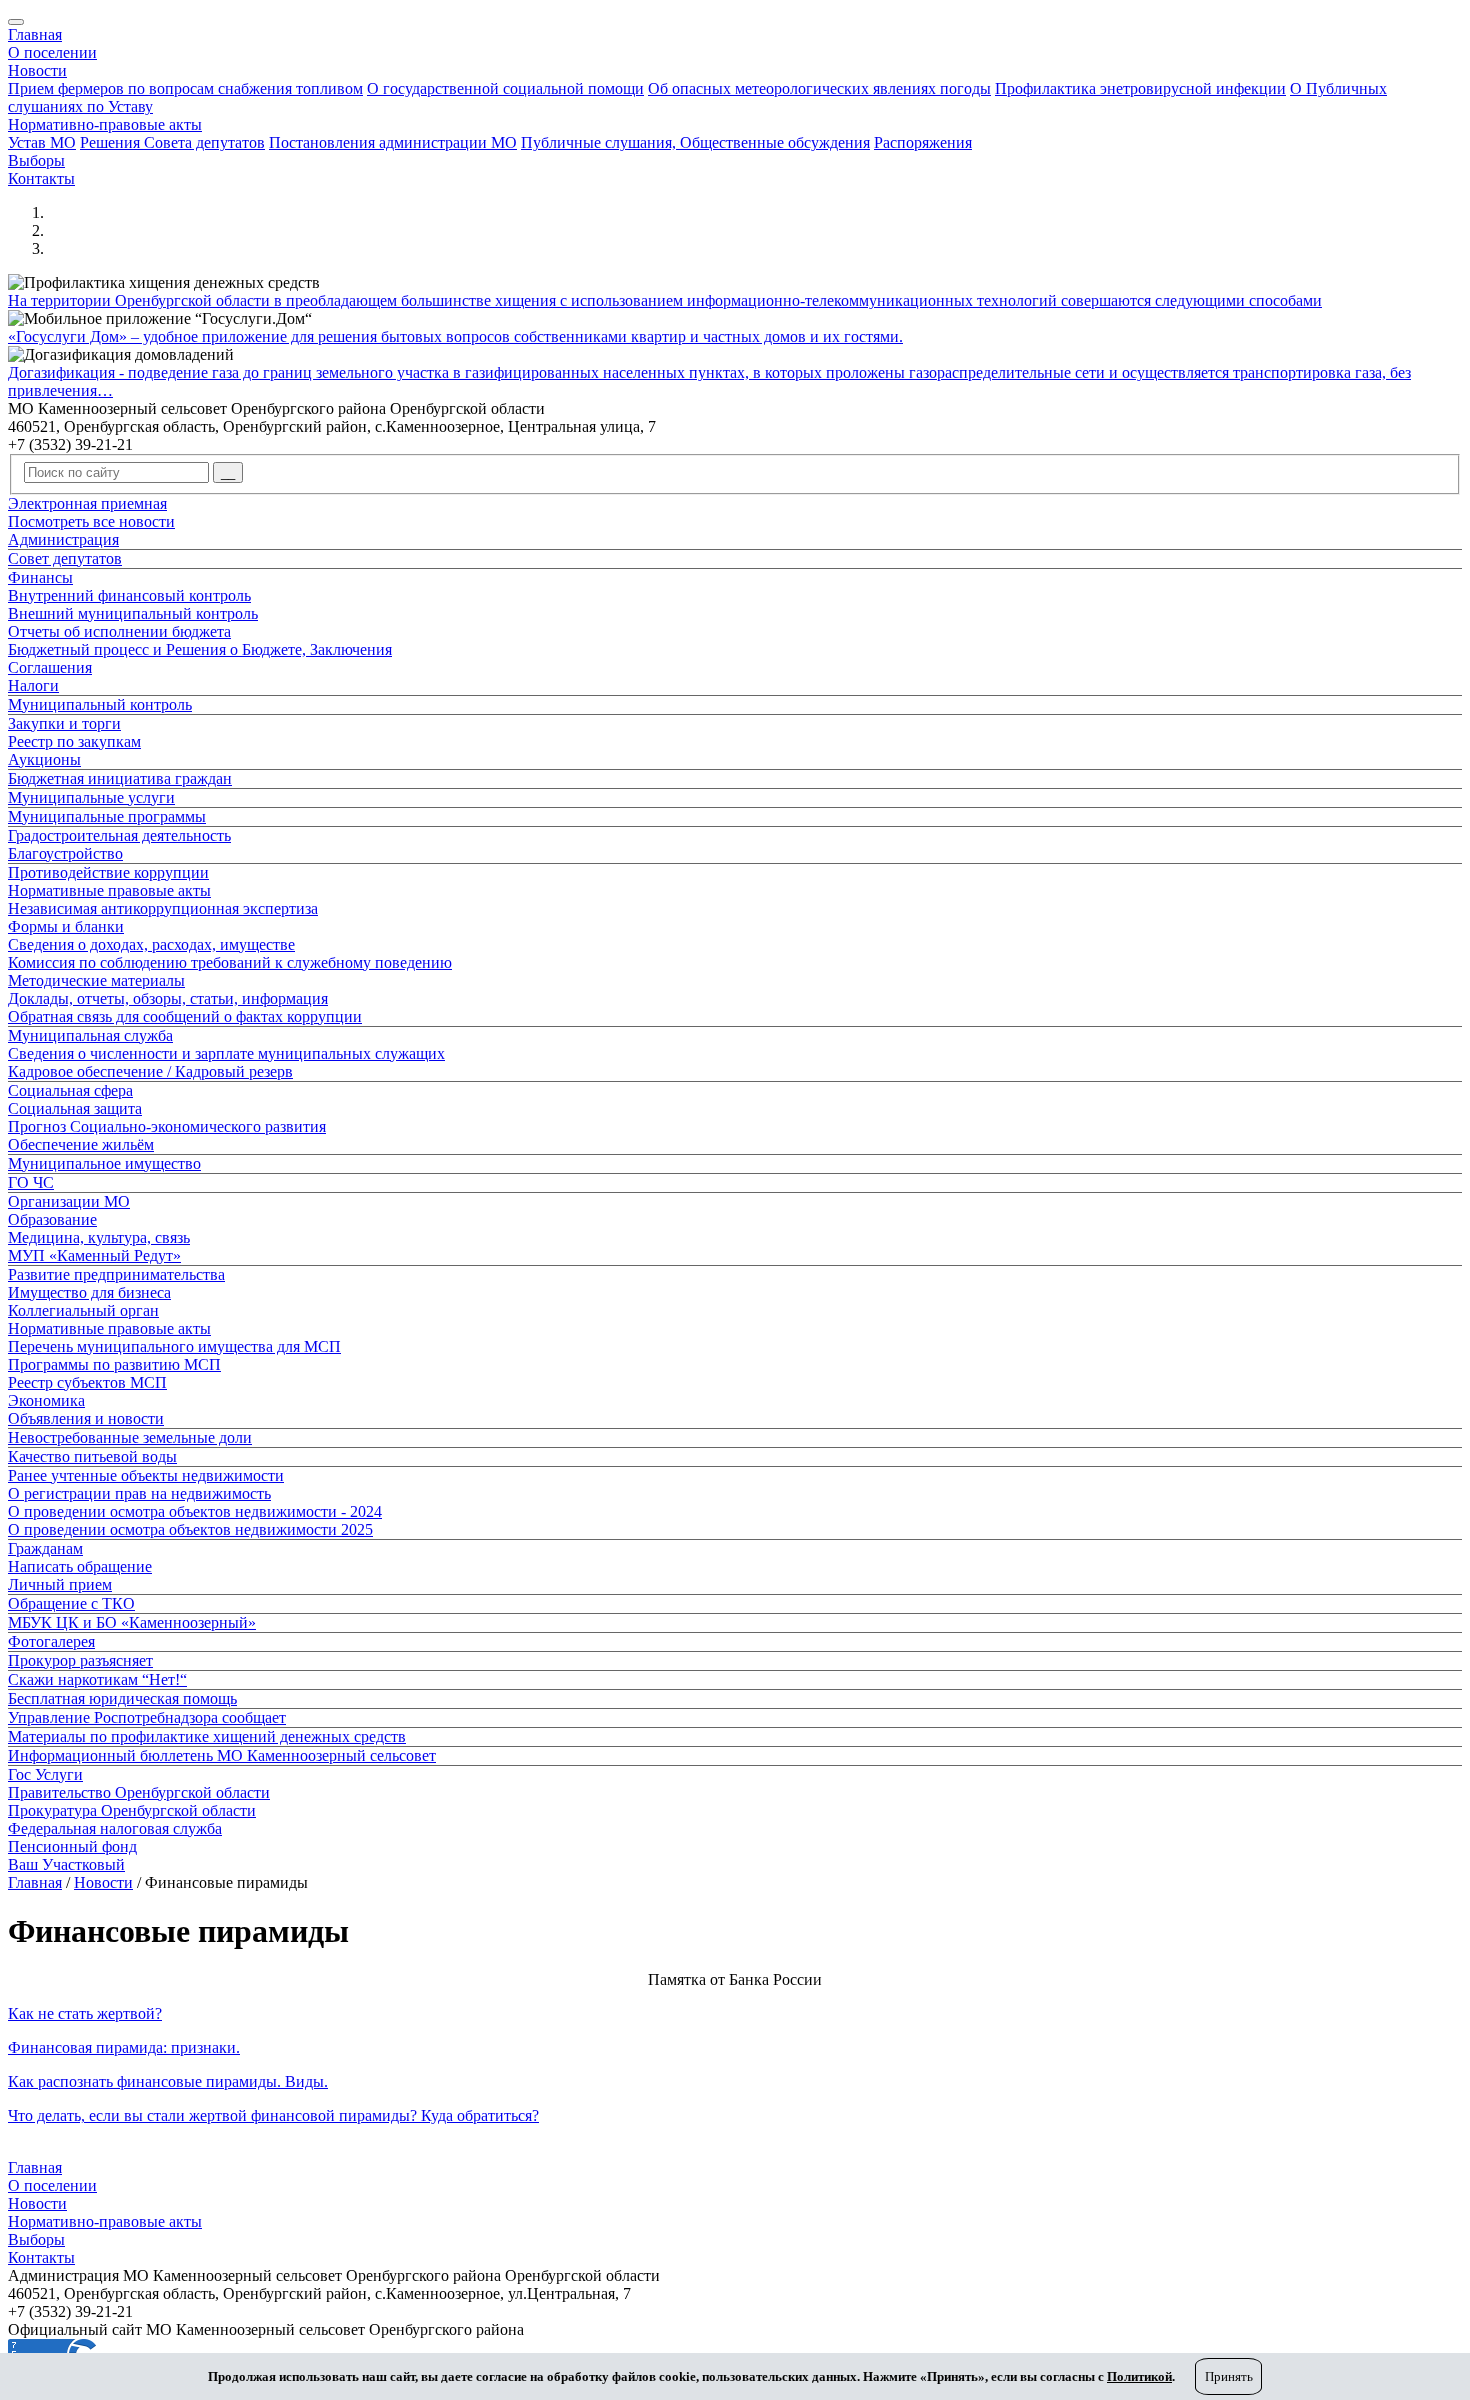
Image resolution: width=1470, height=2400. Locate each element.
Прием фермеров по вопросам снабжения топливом (185, 88)
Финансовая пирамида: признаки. (124, 2047)
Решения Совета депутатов (172, 142)
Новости (37, 70)
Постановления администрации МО (393, 142)
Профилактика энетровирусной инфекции (1140, 88)
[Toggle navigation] (16, 22)
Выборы (36, 160)
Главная (35, 34)
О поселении (52, 52)
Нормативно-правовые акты (105, 124)
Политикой (1139, 2376)
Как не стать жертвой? (85, 2013)
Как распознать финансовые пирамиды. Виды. (168, 2081)
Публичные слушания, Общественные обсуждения (695, 142)
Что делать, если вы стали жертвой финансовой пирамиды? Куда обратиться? (273, 2115)
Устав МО (42, 142)
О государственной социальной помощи (505, 88)
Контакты (41, 178)
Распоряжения (923, 142)
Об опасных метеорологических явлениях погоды (819, 88)
